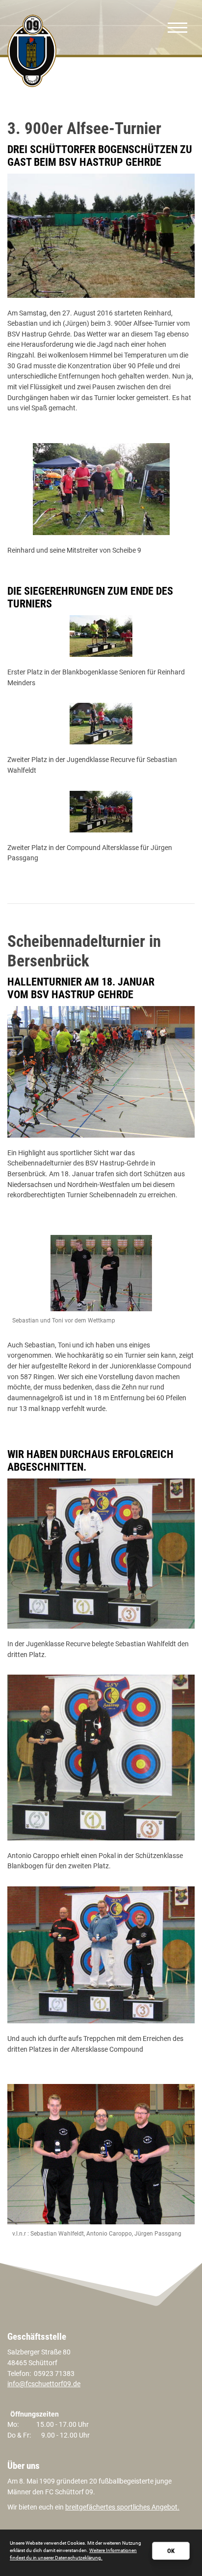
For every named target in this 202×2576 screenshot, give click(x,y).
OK (171, 2551)
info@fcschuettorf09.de (44, 2384)
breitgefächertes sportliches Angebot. (122, 2507)
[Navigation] (177, 27)
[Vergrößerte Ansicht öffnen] (101, 236)
